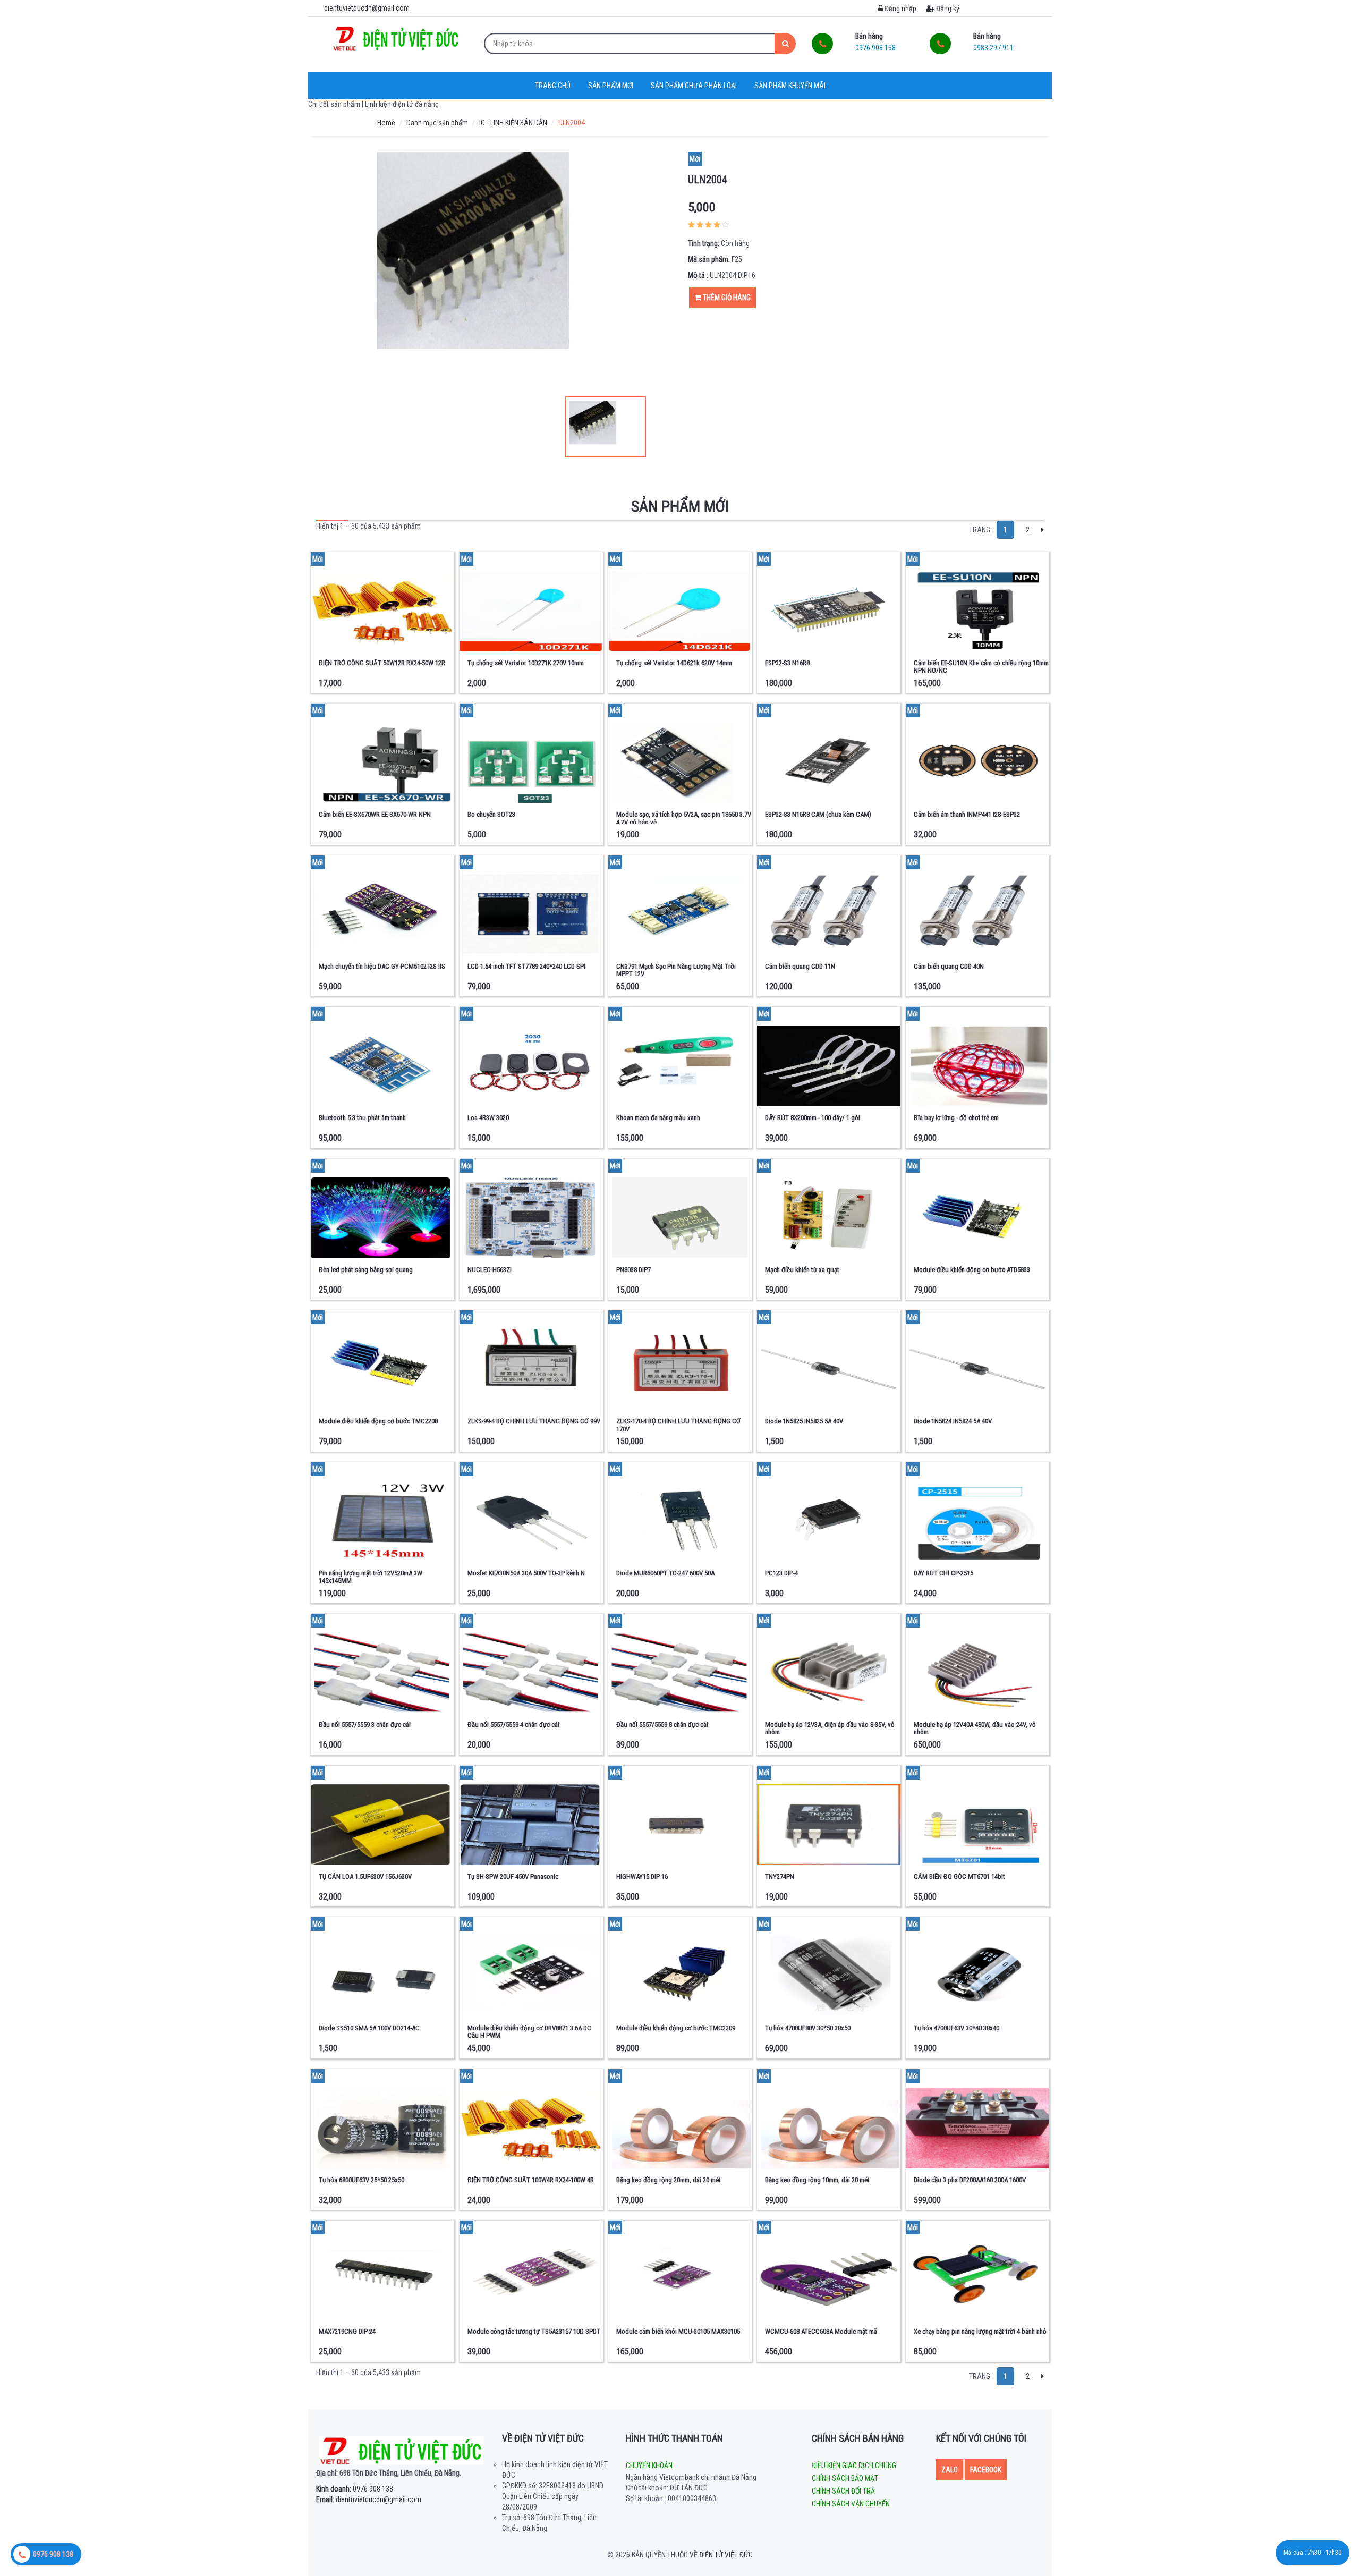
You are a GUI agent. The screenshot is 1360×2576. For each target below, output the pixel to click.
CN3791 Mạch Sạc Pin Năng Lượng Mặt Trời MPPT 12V (676, 970)
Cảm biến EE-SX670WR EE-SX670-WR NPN (375, 814)
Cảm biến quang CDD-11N (800, 966)
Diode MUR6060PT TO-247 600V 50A (665, 1573)
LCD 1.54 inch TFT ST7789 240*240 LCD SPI (526, 966)
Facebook (986, 2470)
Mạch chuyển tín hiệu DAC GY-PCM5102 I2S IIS (382, 966)
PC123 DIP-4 (781, 1573)
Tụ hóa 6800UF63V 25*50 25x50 (362, 2180)
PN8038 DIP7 (634, 1270)
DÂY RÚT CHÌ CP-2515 (943, 1573)
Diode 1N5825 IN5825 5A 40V (804, 1421)
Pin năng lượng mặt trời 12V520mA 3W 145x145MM (371, 1577)
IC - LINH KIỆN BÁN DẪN (513, 123)
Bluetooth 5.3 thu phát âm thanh (362, 1118)
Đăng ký (947, 9)
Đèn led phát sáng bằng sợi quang (366, 1270)
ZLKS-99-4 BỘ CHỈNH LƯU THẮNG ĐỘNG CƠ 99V (534, 1421)
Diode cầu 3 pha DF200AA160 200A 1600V (970, 2180)
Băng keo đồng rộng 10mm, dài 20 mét (817, 2180)
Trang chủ (553, 86)
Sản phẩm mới (611, 86)
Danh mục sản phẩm (437, 123)
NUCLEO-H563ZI (490, 1270)
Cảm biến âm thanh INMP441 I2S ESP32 (967, 814)
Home (386, 123)
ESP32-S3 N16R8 (787, 663)
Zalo (950, 2470)
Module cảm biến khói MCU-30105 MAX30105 (678, 2331)
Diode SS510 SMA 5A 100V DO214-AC (369, 2028)
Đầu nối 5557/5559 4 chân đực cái (513, 1725)
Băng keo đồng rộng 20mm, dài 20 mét (669, 2180)
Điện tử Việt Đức (726, 2555)
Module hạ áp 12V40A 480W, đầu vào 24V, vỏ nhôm (975, 1728)
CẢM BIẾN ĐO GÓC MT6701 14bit (959, 1876)
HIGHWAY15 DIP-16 (642, 1876)
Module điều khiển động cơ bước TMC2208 (378, 1421)
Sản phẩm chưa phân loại (694, 86)
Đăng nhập (900, 9)
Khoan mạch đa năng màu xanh (658, 1118)
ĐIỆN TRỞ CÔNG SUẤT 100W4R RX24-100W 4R (531, 2180)
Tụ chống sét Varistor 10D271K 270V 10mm (526, 663)
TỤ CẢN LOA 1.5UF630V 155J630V (365, 1876)
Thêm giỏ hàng (726, 298)
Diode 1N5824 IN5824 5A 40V (953, 1421)
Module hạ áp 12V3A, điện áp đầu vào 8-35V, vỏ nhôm (830, 1728)
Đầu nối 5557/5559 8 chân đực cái (662, 1725)
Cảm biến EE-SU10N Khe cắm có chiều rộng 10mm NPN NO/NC (981, 667)
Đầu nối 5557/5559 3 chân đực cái (365, 1725)
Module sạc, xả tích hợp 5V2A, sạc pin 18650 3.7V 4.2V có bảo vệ (684, 818)
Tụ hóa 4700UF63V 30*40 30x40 (957, 2028)
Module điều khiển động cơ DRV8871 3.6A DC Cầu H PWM (529, 2032)
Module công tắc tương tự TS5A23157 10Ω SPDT (534, 2331)
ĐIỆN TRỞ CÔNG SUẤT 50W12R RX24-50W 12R (382, 663)
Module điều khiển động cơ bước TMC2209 (676, 2028)
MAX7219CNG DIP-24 (347, 2331)
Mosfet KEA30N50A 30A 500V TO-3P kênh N (526, 1573)
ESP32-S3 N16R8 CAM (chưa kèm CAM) (818, 814)
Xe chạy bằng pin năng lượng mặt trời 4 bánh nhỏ (980, 2331)
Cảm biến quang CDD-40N (949, 966)
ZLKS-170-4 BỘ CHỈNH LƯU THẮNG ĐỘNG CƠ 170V (678, 1425)
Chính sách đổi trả (843, 2491)
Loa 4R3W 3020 (488, 1118)
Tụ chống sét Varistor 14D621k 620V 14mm (674, 663)
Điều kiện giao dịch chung (854, 2465)
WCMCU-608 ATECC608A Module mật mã (821, 2331)
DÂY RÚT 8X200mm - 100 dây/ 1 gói (813, 1118)
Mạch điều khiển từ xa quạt (802, 1270)
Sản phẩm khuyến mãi (790, 86)
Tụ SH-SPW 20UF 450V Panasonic (513, 1876)
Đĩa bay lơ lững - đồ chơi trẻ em (956, 1118)
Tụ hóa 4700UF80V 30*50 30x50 (808, 2028)
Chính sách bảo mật (845, 2478)
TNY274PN (780, 1876)
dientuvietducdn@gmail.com (369, 2499)
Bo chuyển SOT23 (491, 814)
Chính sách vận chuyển (851, 2504)
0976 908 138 (355, 2489)
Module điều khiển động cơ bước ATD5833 (972, 1270)
